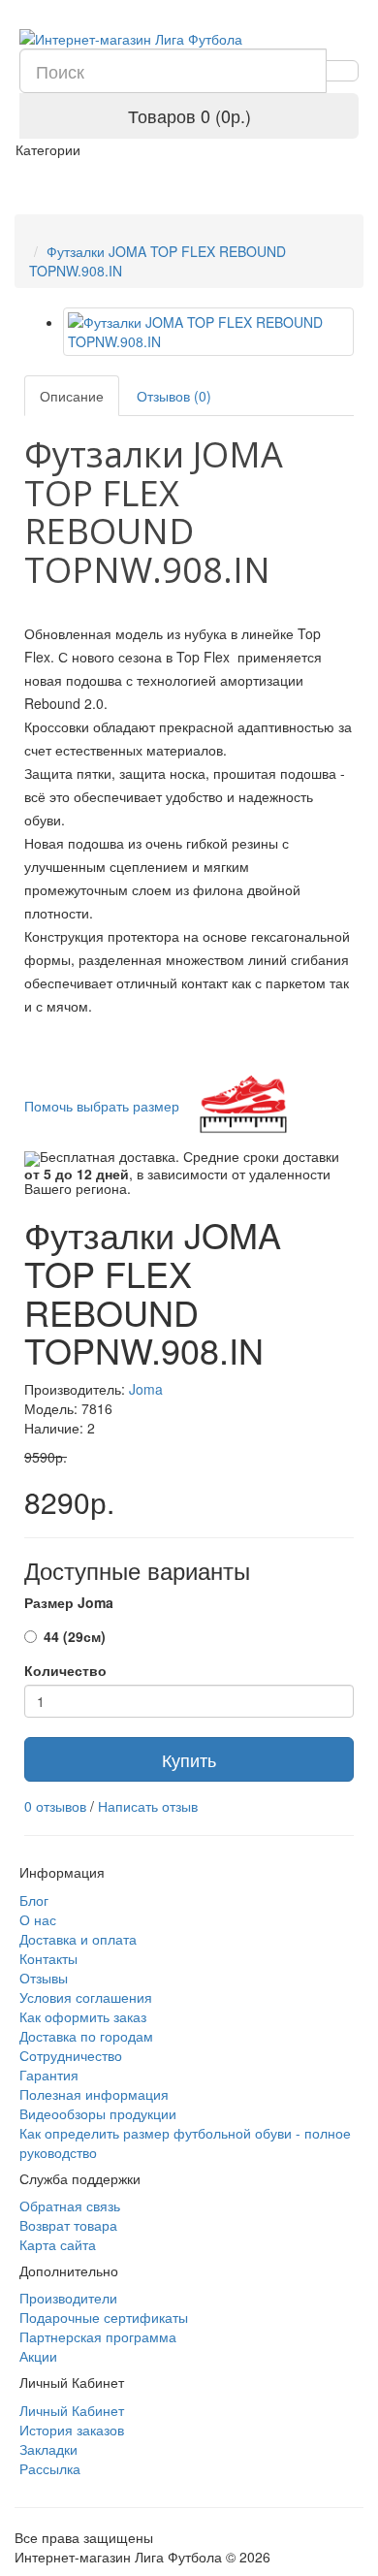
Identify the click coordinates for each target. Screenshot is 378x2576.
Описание (72, 396)
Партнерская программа (98, 2336)
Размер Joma (69, 1602)
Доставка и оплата (78, 1939)
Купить (189, 1759)
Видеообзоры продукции (98, 2113)
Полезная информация (94, 2094)
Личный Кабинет (72, 2410)
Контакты (48, 1958)
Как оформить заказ (83, 2016)
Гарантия (49, 2075)
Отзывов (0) (174, 396)
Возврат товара (68, 2225)
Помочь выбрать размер (104, 1106)
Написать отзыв (148, 1806)
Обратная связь (70, 2206)
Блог (34, 1900)
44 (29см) (75, 1636)
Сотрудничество (71, 2055)
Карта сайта (58, 2244)
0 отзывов (55, 1806)
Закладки (48, 2449)
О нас (38, 1919)
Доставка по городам (86, 2036)
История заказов (72, 2430)
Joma (146, 1389)
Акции (38, 2356)
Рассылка (50, 2468)
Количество (65, 1670)
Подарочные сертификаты (104, 2317)
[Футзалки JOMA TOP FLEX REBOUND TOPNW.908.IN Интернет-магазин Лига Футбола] (208, 332)
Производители (68, 2298)
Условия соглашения (86, 1997)
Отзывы (44, 1978)
